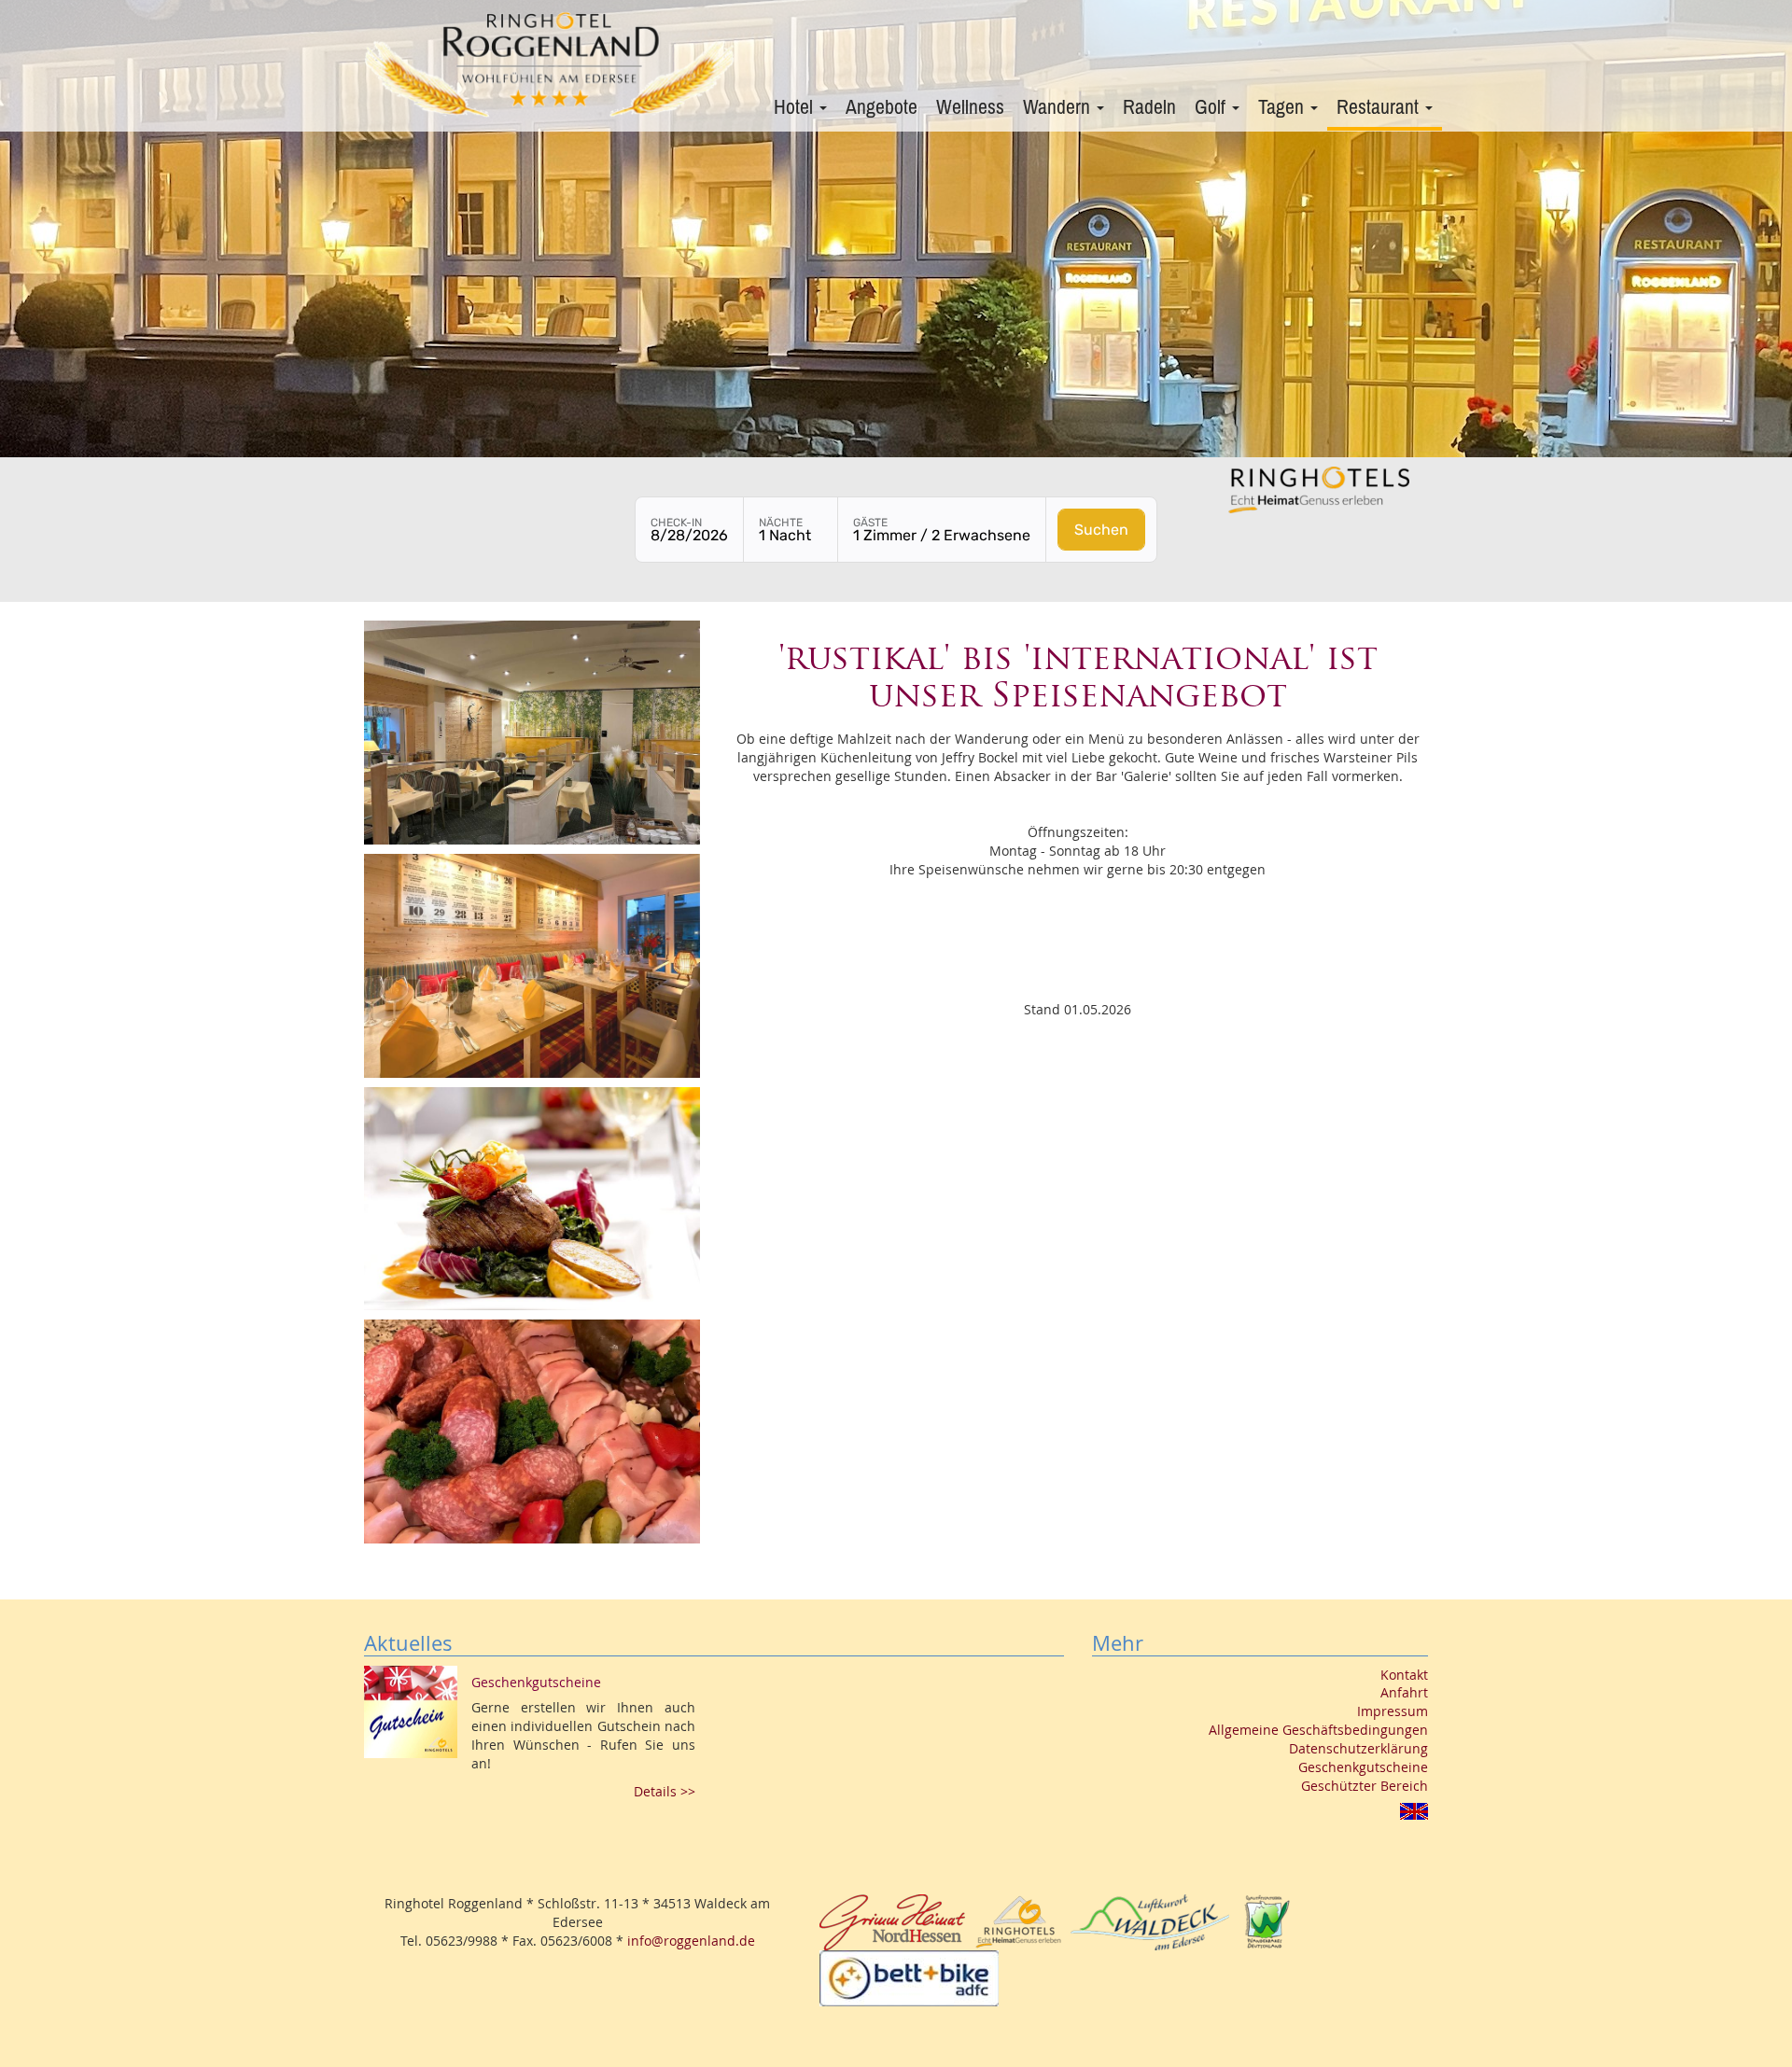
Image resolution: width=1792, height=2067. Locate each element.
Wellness (970, 107)
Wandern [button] (1059, 107)
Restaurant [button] (1380, 107)
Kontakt (1404, 1675)
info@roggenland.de (691, 1941)
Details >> (665, 1791)
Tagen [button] (1283, 107)
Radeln (1149, 107)
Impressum (1393, 1711)
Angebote (882, 107)
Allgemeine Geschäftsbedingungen (1318, 1730)
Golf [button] (1212, 107)
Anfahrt (1404, 1692)
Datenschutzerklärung (1358, 1748)
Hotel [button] (796, 107)
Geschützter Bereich (1365, 1786)
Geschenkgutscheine (1363, 1767)
